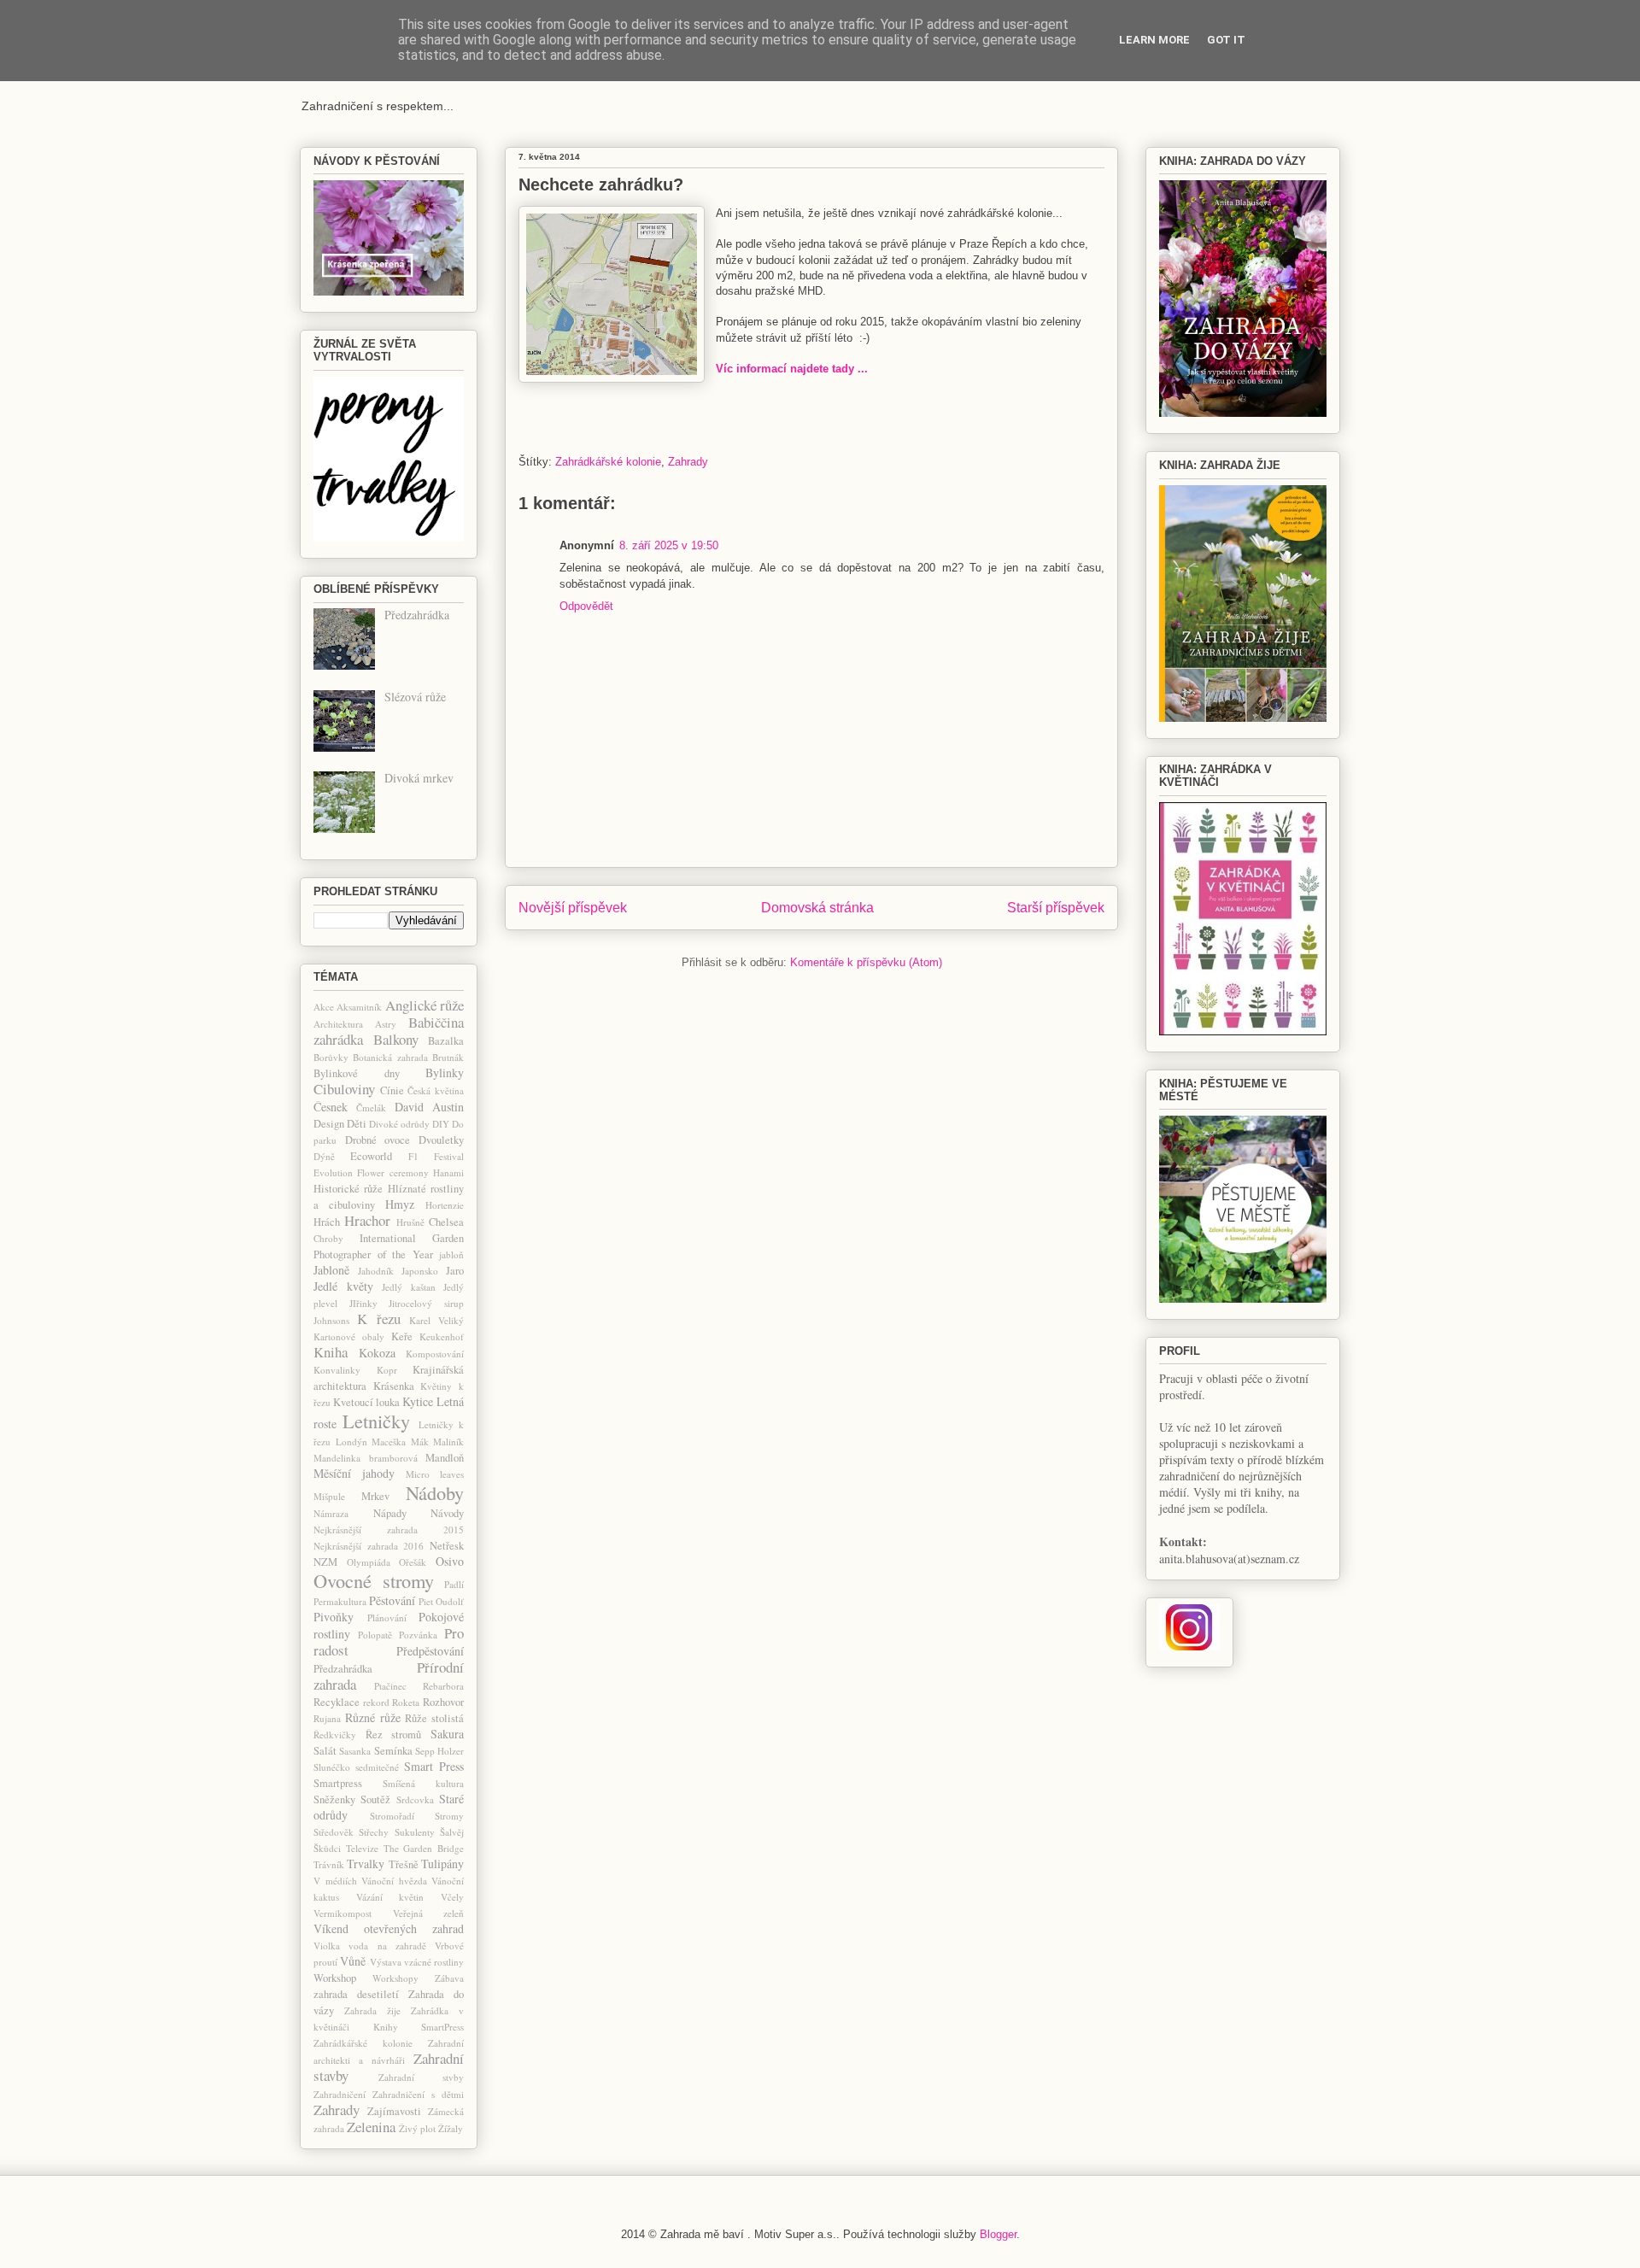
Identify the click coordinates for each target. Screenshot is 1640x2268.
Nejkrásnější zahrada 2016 (369, 1546)
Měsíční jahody (354, 1473)
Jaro (455, 1271)
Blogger (998, 2234)
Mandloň (445, 1458)
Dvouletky (441, 1140)
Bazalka (446, 1041)
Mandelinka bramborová (366, 1458)
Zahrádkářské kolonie (608, 462)
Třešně (404, 1864)
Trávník (329, 1864)
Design (329, 1124)
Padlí (454, 1584)
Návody (447, 1513)
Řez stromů (394, 1735)
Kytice (418, 1401)
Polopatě (375, 1635)
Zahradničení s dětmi (418, 2094)
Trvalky (366, 1864)
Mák (420, 1442)
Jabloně (331, 1270)
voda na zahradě (387, 1946)
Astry (386, 1024)
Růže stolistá (434, 1718)
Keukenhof (442, 1336)
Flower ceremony (392, 1172)
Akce (324, 1007)
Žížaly (451, 2128)
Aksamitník (359, 1007)
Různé (360, 1717)
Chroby (328, 1238)
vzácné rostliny (434, 1962)
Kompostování (435, 1354)
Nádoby (435, 1492)
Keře (402, 1336)
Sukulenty (415, 1832)
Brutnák (448, 1057)
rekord (376, 1702)
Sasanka (355, 1751)
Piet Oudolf (441, 1601)
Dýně (324, 1156)
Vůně (353, 1961)
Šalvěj (452, 1832)
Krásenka (394, 1386)
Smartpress (338, 1783)
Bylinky (445, 1072)
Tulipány (442, 1864)
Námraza (331, 1513)
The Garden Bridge (424, 1848)
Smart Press (434, 1766)
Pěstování (392, 1600)
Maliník (448, 1442)
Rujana (327, 1718)
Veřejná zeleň (429, 1913)
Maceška (389, 1442)
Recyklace (337, 1702)
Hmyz (400, 1204)
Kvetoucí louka (366, 1402)
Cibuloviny (344, 1089)
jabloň (451, 1254)
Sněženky (334, 1799)
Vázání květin (390, 1897)
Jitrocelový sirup (426, 1303)
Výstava (386, 1962)
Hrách (327, 1222)
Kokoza (377, 1353)
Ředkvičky (335, 1735)
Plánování (387, 1617)
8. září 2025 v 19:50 (669, 545)
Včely (452, 1897)
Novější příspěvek (573, 908)
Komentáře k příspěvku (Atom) (866, 962)
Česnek (331, 1107)
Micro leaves (435, 1474)
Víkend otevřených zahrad (389, 1928)
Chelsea (446, 1222)
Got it (1226, 40)
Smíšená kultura (423, 1783)
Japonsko (420, 1271)
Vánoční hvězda (394, 1881)
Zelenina (371, 2127)
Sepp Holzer (439, 1751)
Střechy (374, 1832)
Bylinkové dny (357, 1073)
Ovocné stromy (374, 1580)
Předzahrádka (417, 615)
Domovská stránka (817, 908)
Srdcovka (415, 1799)
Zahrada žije (372, 2010)
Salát (325, 1751)
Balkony (396, 1039)
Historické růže (348, 1189)
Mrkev (375, 1496)
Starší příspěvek (1056, 908)
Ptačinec (390, 1686)
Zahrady (688, 462)
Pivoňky (334, 1617)
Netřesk (447, 1546)
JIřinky (363, 1303)
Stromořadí (392, 1816)
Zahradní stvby (422, 2077)
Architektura (338, 1024)
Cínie (392, 1090)
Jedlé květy (343, 1286)
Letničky (376, 1421)
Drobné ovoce (378, 1140)
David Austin (429, 1107)
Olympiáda (369, 1562)
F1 (413, 1156)
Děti (357, 1124)
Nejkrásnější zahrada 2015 (389, 1530)
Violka (327, 1946)
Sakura (447, 1734)
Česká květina (436, 1090)
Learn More (1154, 40)
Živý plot (417, 2128)
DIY (441, 1124)
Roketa (406, 1702)
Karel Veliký (436, 1320)
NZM (325, 1562)
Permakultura (340, 1601)
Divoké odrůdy (399, 1124)
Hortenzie (445, 1205)
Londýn (351, 1442)
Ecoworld (371, 1156)
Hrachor (367, 1220)
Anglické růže (425, 1005)
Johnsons (331, 1320)
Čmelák (371, 1108)
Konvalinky (337, 1370)
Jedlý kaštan (409, 1287)
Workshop (335, 1978)
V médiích (335, 1881)
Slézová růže (415, 697)
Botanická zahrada (390, 1057)
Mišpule (329, 1496)
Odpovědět (586, 606)
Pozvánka (418, 1635)
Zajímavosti (394, 2111)
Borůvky (331, 1057)
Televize (362, 1848)
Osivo (450, 1561)
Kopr (387, 1370)
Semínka (393, 1751)
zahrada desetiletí (356, 1994)
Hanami (448, 1172)
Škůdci (327, 1848)
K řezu (378, 1319)
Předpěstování (430, 1651)
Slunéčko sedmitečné (356, 1767)
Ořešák (413, 1562)
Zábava (449, 1978)
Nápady (390, 1513)
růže (390, 1717)
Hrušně (410, 1222)
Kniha (331, 1352)
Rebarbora (443, 1686)
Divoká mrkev (419, 778)
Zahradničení (340, 2094)
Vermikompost (343, 1913)
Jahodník (376, 1271)
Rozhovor (443, 1702)
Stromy (449, 1816)
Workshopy (395, 1978)
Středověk (334, 1832)
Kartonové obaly (349, 1336)
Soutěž (375, 1799)
